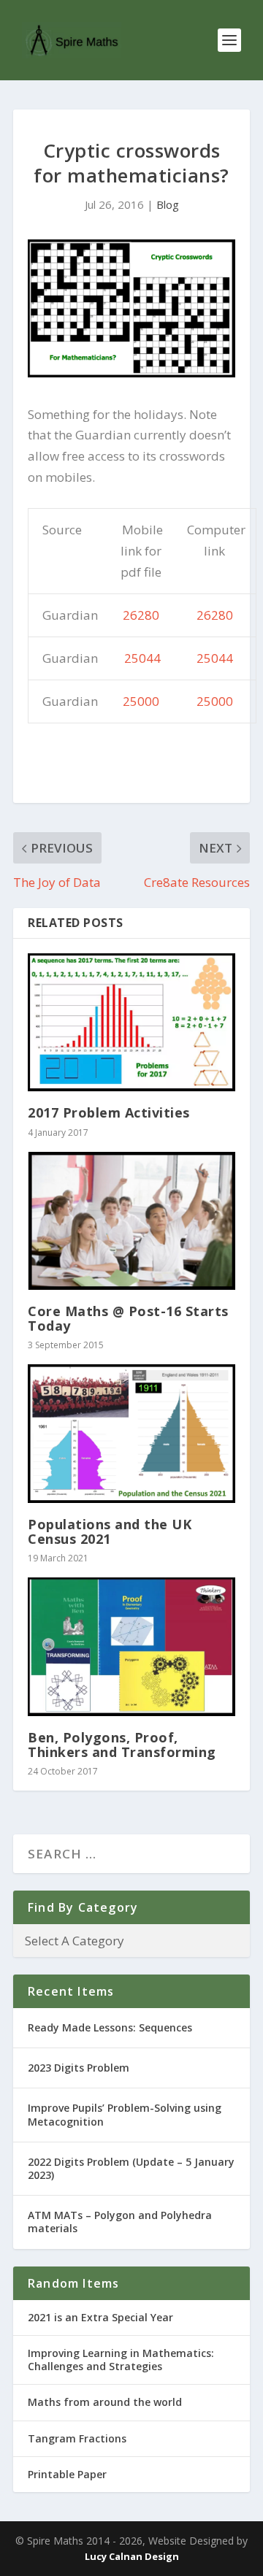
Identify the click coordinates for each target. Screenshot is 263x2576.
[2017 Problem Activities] (131, 1022)
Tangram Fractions (77, 2438)
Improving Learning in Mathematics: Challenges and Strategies (121, 2360)
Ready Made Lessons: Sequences (110, 2027)
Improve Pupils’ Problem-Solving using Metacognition (125, 2114)
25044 (142, 658)
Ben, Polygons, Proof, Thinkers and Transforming (122, 1745)
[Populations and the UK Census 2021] (131, 1433)
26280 (141, 615)
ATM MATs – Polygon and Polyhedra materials (120, 2222)
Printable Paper (67, 2474)
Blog (168, 204)
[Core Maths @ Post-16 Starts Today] (131, 1221)
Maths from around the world (105, 2402)
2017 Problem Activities (109, 1112)
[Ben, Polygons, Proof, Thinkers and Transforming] (131, 1647)
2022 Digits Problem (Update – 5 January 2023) (131, 2168)
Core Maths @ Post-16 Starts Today (128, 1318)
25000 (141, 701)
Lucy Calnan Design (132, 2556)
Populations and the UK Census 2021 (110, 1531)
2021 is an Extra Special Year (100, 2317)
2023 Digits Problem (79, 2068)
